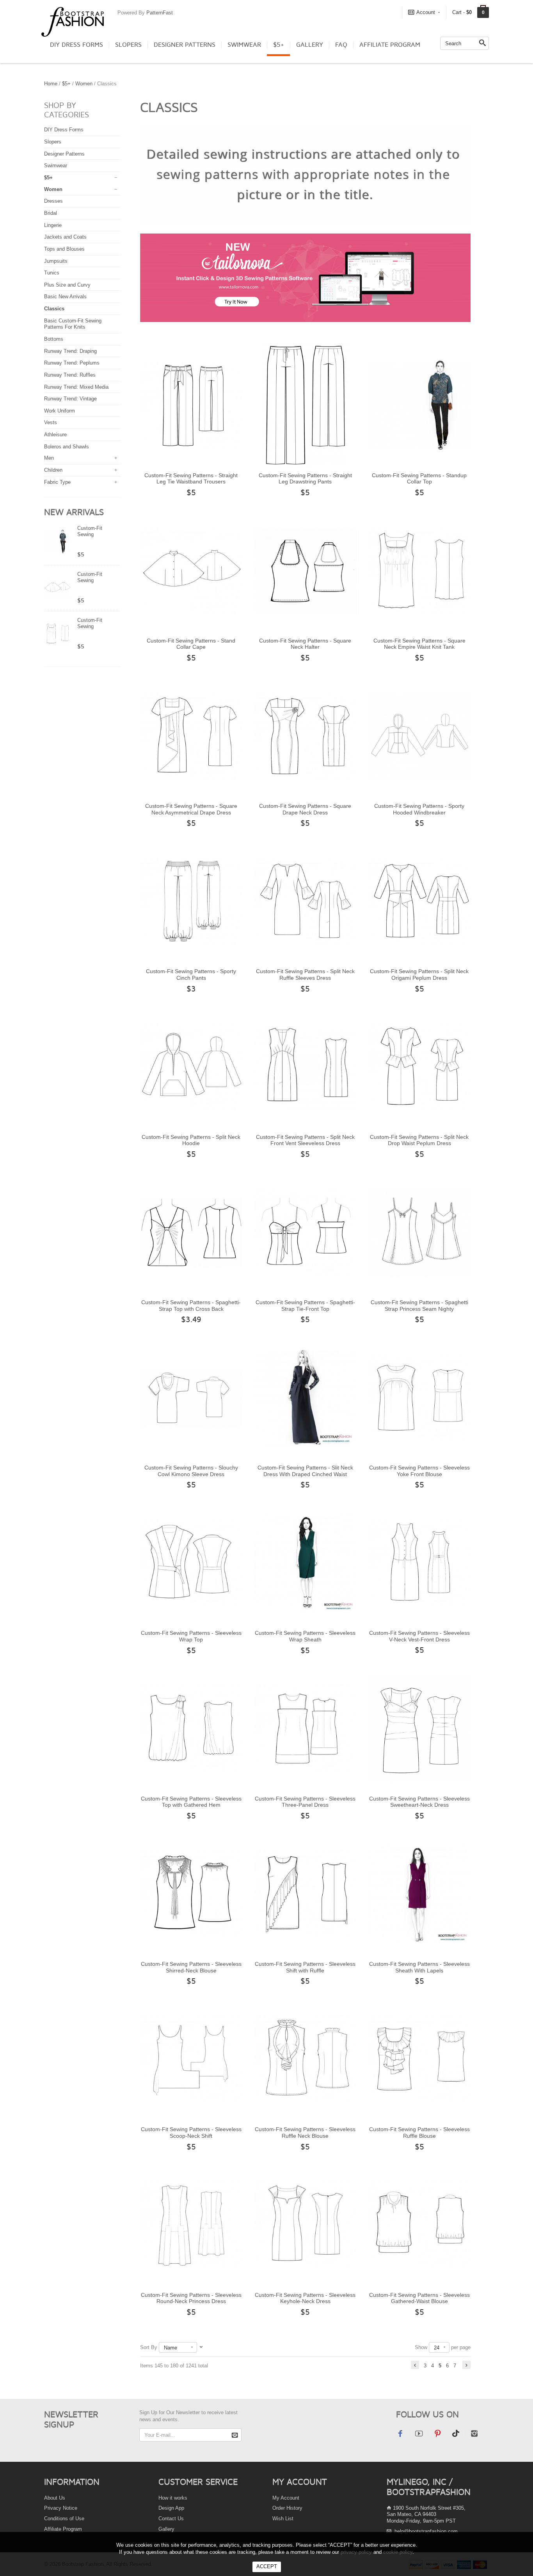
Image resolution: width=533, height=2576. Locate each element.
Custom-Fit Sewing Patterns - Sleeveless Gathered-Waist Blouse (419, 2298)
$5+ (279, 45)
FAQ (341, 45)
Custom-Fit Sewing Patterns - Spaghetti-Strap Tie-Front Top (305, 1306)
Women (84, 84)
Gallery (310, 45)
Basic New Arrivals (65, 297)
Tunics (52, 273)
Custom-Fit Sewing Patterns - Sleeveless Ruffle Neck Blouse (305, 2133)
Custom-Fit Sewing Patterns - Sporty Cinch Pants (191, 975)
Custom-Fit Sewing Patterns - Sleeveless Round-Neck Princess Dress (191, 2298)
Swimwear (244, 45)
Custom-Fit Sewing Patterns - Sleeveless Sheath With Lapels (419, 1967)
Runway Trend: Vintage (70, 399)
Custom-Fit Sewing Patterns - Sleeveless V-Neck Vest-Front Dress (419, 1636)
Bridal (51, 213)
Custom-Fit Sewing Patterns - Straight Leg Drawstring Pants (305, 479)
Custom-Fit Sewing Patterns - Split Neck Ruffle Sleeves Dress (305, 975)
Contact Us (171, 2518)
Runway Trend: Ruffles (70, 375)
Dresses (53, 201)
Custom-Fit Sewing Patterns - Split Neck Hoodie (191, 1140)
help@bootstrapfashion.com (426, 2531)
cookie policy (398, 2552)
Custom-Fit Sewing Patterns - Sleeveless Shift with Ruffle (305, 1967)
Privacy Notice (61, 2508)
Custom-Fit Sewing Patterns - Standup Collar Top (419, 479)
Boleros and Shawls (67, 447)
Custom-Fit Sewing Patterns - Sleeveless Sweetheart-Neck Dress (419, 1802)
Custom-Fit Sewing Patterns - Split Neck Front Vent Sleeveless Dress (305, 1140)
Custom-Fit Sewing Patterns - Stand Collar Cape (191, 644)
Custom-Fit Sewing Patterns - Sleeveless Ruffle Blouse (419, 2133)
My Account (286, 2498)
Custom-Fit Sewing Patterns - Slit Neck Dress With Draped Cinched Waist (305, 1471)
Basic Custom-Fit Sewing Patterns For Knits (73, 324)
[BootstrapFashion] (73, 21)
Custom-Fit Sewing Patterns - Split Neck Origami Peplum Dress (419, 975)
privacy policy (356, 2552)
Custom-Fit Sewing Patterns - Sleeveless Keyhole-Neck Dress (305, 2298)
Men (49, 458)
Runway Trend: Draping (70, 351)
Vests (51, 422)
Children (53, 470)
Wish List (283, 2518)
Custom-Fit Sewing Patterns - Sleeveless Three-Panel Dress (305, 1802)
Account (426, 12)
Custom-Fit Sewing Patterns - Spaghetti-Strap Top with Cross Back (191, 1306)
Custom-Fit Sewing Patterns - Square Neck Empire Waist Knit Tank (419, 644)
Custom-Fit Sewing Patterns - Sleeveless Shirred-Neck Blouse (191, 1967)
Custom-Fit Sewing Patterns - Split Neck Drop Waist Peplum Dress (419, 1140)
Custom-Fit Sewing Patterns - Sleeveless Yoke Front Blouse (419, 1471)
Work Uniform (60, 411)
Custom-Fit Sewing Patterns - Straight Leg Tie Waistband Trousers (191, 479)
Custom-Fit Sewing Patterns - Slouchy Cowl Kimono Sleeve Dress (191, 1471)
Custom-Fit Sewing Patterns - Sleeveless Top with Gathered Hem (191, 1802)
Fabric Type (57, 482)
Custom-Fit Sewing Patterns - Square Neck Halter (305, 644)
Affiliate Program (390, 45)
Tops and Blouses (64, 249)
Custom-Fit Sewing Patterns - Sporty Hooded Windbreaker (419, 809)
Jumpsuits (56, 261)
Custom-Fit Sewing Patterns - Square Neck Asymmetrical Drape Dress (191, 809)
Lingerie (53, 225)
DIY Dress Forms (76, 45)
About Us (55, 2498)
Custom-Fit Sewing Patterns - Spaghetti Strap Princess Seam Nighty (419, 1306)
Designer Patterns (185, 45)
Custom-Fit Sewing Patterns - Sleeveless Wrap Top (191, 1636)
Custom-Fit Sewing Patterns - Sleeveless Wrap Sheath (305, 1636)
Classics (54, 309)
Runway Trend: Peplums (72, 363)
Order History (287, 2508)
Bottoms (54, 339)
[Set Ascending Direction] (201, 2347)
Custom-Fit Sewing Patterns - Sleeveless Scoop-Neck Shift (191, 2133)
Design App (171, 2508)
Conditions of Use (64, 2518)
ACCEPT (267, 2566)
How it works (173, 2498)
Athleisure (55, 435)
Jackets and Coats (65, 237)
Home (51, 84)
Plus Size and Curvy (67, 285)
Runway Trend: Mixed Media (76, 387)
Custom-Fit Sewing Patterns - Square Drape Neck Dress (305, 809)
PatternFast (160, 13)
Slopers (128, 45)
